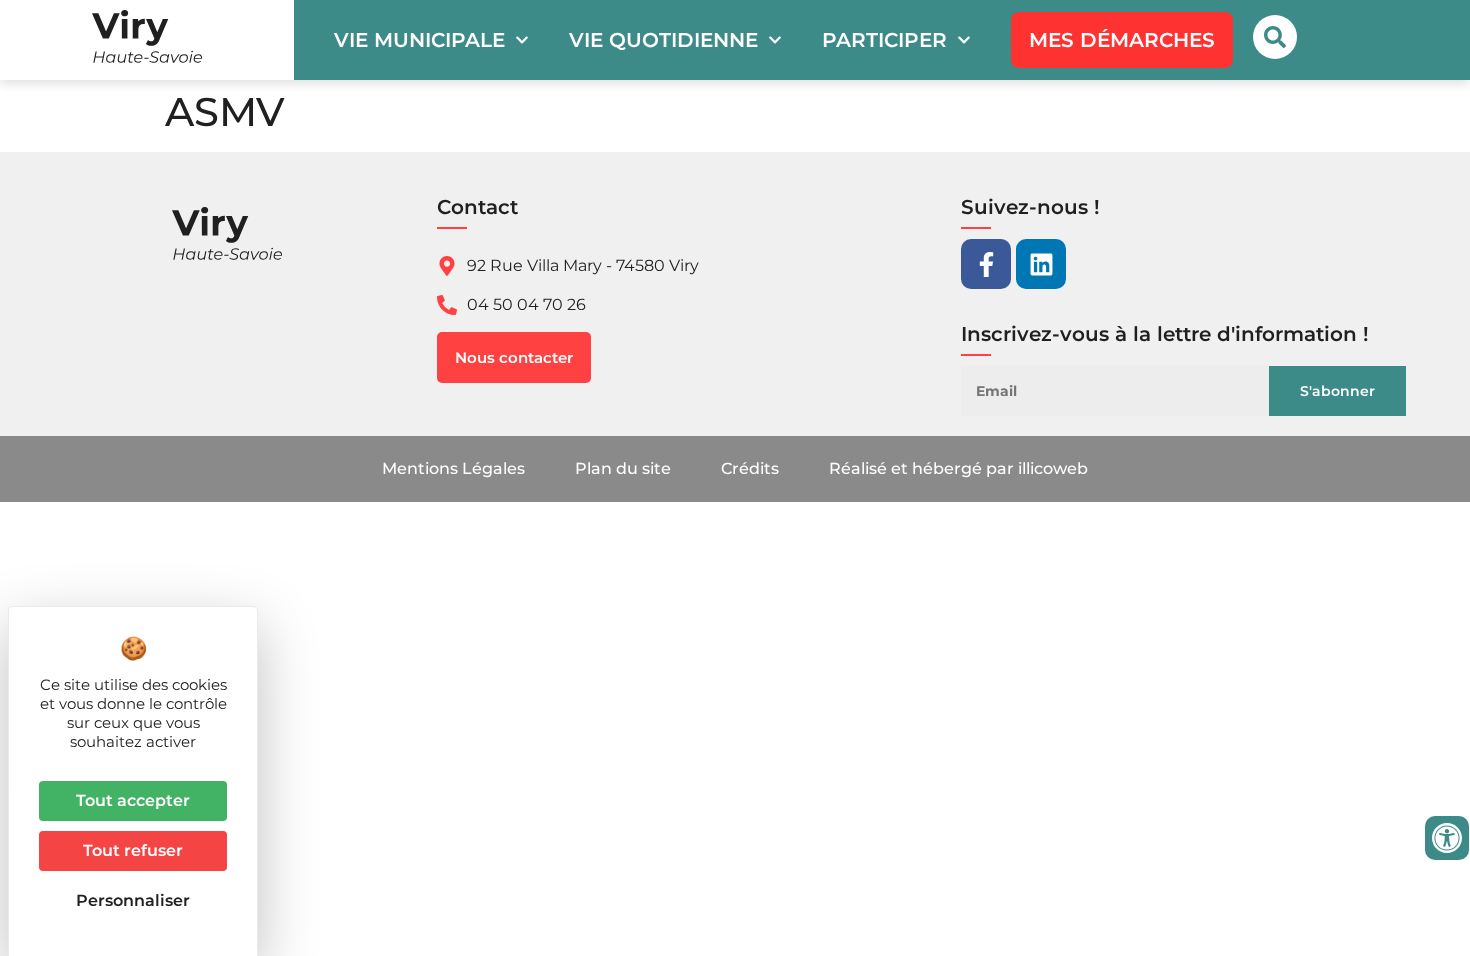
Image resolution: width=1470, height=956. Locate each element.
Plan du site (623, 468)
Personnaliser (133, 900)
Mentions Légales (453, 468)
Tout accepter (133, 800)
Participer (884, 40)
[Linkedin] (1041, 264)
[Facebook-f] (986, 264)
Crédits (750, 468)
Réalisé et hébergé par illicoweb (958, 468)
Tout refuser (133, 850)
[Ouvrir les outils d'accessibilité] (1447, 838)
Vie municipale (419, 40)
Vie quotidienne (663, 40)
